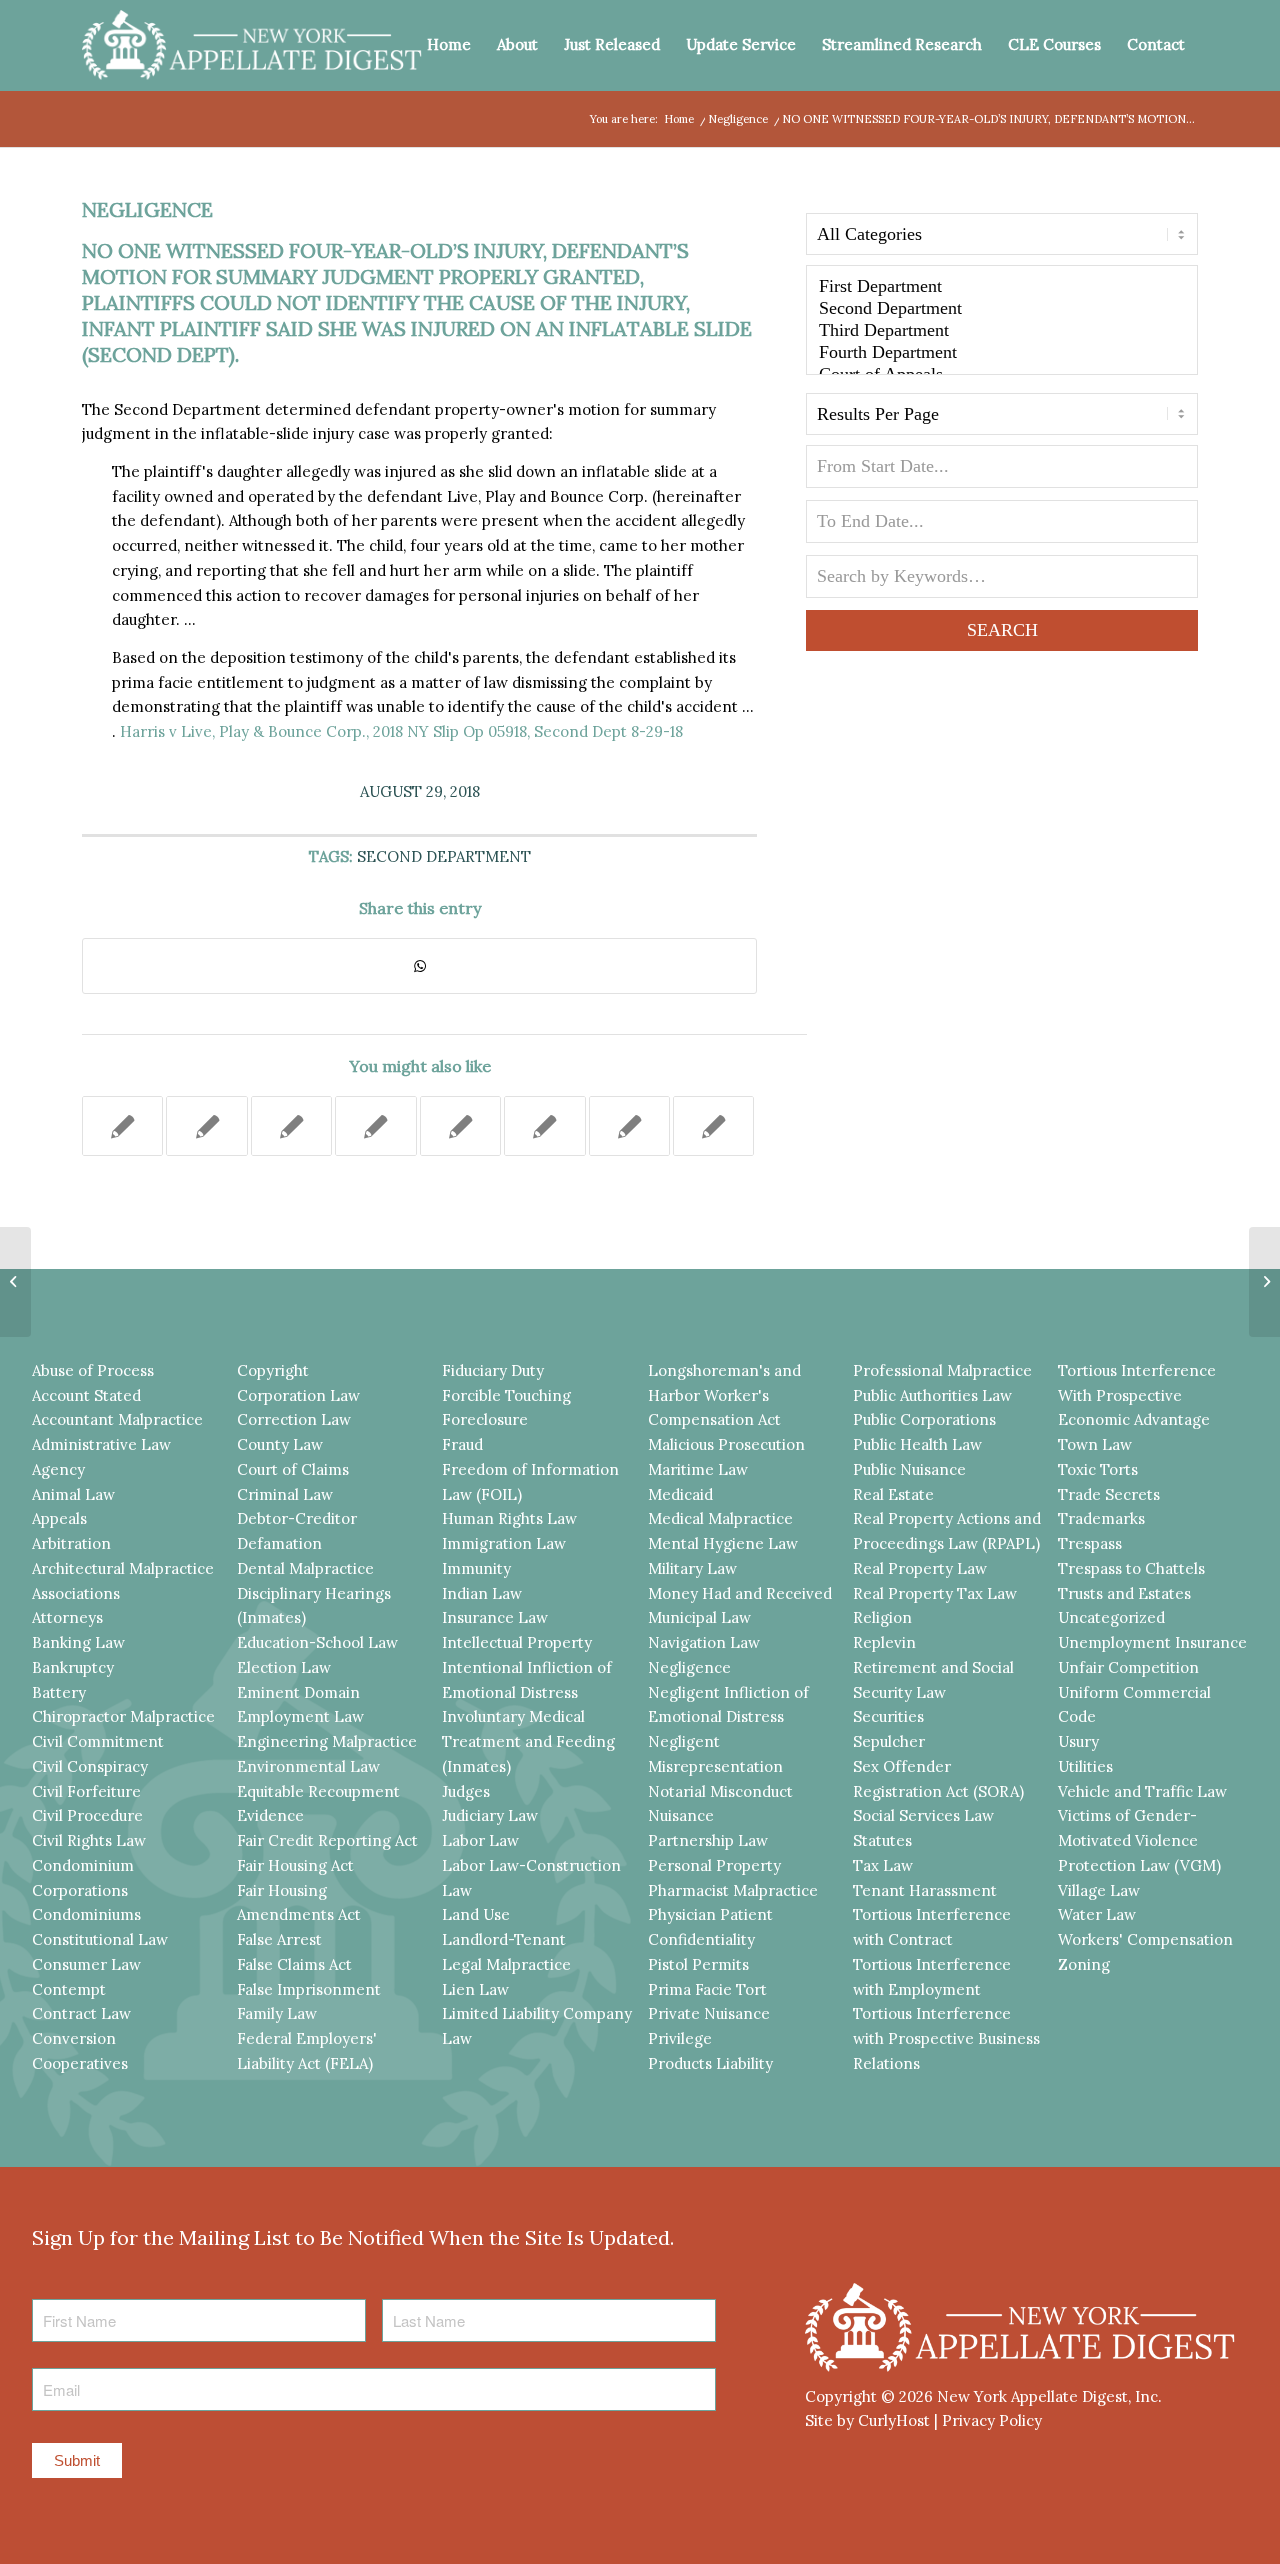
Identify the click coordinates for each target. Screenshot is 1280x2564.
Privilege (680, 2038)
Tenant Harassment (925, 1890)
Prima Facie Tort (707, 1989)
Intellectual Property (517, 1642)
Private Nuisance (709, 2013)
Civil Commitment (98, 1741)
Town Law (1095, 1444)
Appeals (59, 1518)
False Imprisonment (309, 1989)
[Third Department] (1002, 331)
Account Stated (86, 1395)
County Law (280, 1444)
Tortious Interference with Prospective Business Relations (946, 2038)
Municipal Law (699, 1617)
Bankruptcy (73, 1667)
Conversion (74, 2038)
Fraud (462, 1444)
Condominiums (86, 1914)
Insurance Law (495, 1617)
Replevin (884, 1642)
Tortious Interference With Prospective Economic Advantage (1137, 1395)
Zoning (1084, 1964)
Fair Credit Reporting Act (327, 1840)
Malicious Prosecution (726, 1444)
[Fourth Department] (1002, 353)
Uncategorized (1111, 1617)
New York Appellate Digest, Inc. (1049, 2396)
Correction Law (294, 1419)
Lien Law (475, 1989)
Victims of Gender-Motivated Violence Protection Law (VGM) (1139, 1840)
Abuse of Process (93, 1370)
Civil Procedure (87, 1815)
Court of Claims (293, 1469)
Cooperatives (80, 2063)
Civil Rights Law (89, 1840)
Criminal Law (285, 1494)
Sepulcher (889, 1741)
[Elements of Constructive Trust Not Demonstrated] (544, 1126)
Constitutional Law (100, 1939)
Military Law (692, 1568)
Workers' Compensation (1145, 1939)
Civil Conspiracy (90, 1766)
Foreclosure (485, 1419)
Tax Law (883, 1865)
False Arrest (279, 1939)
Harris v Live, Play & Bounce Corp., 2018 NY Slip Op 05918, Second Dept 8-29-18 (401, 731)
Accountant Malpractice (117, 1419)
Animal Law (73, 1494)
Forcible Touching (506, 1395)
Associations (76, 1593)
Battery (59, 1692)
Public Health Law (917, 1444)
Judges (466, 1791)
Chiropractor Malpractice (123, 1716)
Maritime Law (698, 1469)
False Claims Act (294, 1964)
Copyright (273, 1370)
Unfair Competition (1128, 1667)
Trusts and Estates (1124, 1593)
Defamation (279, 1543)
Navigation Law (704, 1642)
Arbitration (71, 1543)
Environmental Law (308, 1766)
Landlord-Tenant (504, 1939)
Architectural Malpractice (123, 1568)
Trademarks (1101, 1518)
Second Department (444, 856)
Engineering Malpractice (327, 1741)
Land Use (476, 1914)
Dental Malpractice (305, 1568)
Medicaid (680, 1494)
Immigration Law (504, 1543)
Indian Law (482, 1593)
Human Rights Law (509, 1518)
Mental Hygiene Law (723, 1543)
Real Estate (893, 1494)
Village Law (1099, 1890)
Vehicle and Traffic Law (1142, 1791)
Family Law (277, 2013)
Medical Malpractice (720, 1518)
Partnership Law (708, 1840)
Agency (58, 1469)
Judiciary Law (490, 1815)
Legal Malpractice (506, 1964)
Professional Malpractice (942, 1370)
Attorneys (67, 1617)
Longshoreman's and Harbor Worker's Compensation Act (724, 1395)
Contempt (69, 1989)
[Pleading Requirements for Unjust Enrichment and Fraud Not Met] (206, 1126)
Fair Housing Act (295, 1865)
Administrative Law (101, 1444)
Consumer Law (86, 1964)
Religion (882, 1617)
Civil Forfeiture (86, 1791)
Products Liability (710, 2063)
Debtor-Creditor (297, 1518)
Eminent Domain (298, 1692)
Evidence (270, 1815)
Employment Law (300, 1716)
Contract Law (81, 2013)
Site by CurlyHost (867, 2420)
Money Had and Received (740, 1593)
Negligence (147, 209)
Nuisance (681, 1815)
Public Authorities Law (932, 1395)
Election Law (284, 1667)
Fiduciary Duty (493, 1370)
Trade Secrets (1109, 1494)
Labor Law (480, 1840)
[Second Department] (1002, 309)
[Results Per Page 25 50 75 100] (1002, 419)
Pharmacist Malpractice (733, 1890)
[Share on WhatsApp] (419, 966)
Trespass (1090, 1543)
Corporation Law (298, 1395)
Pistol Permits (698, 1964)
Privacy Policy (992, 2420)
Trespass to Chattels (1131, 1568)
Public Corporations (924, 1419)
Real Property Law (920, 1568)
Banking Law (78, 1642)
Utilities (1085, 1766)
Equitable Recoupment (318, 1791)
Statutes (882, 1840)
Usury (1078, 1741)
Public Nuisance (909, 1469)
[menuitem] (449, 45)
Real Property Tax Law (935, 1593)
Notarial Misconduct (720, 1791)
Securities (888, 1716)
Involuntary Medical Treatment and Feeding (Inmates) (528, 1741)
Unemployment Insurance (1152, 1642)
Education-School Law (317, 1642)
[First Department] (1002, 287)
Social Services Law (923, 1815)
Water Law (1097, 1914)
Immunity (476, 1568)
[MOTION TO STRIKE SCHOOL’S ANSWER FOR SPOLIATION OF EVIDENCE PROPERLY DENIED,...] (15, 1282)
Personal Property (714, 1865)
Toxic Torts (1098, 1469)
